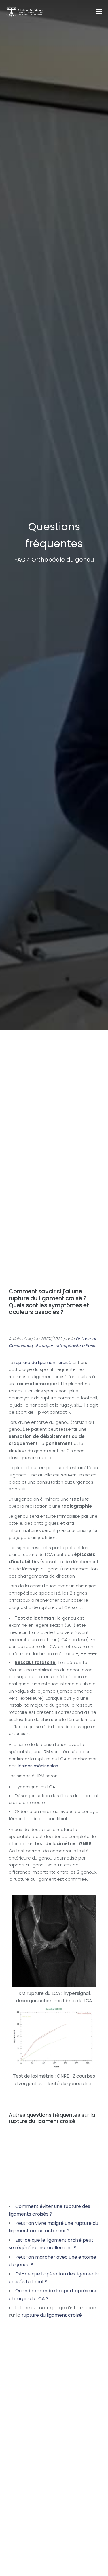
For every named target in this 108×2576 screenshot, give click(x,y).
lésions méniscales (38, 1766)
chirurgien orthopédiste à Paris (65, 1346)
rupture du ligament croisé (43, 1362)
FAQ (20, 560)
